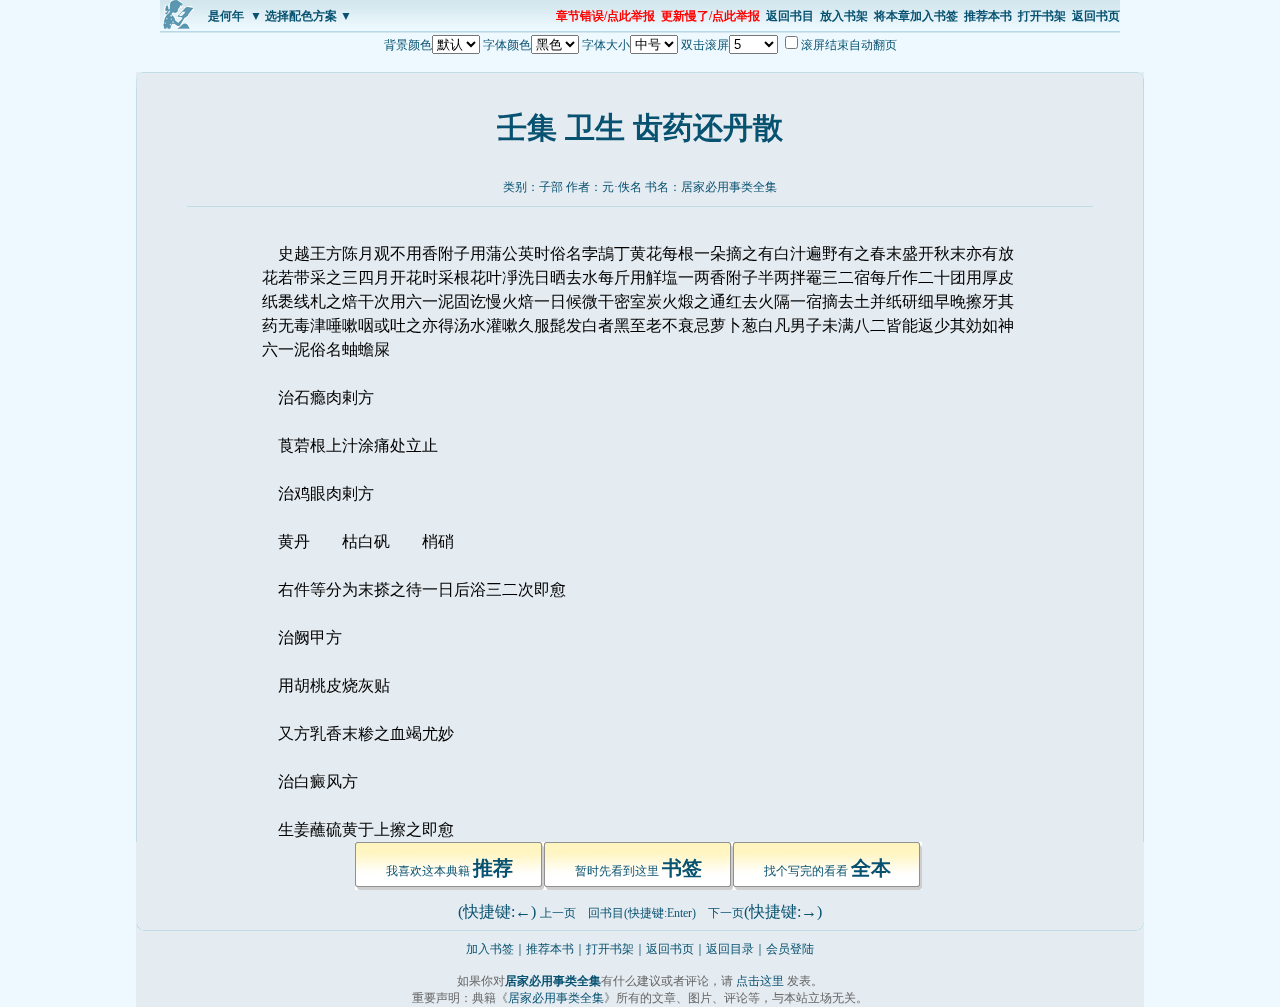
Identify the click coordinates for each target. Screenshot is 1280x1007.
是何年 (226, 16)
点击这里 (760, 981)
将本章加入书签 (916, 16)
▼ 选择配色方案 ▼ (301, 16)
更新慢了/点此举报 (710, 16)
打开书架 (1042, 16)
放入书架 (844, 16)
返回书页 (1096, 16)
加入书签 (490, 949)
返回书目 (790, 16)
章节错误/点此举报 (605, 16)
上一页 (558, 913)
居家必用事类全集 (729, 187)
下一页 (726, 913)
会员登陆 (790, 949)
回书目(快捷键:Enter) (642, 913)
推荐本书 (988, 16)
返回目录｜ (736, 949)
